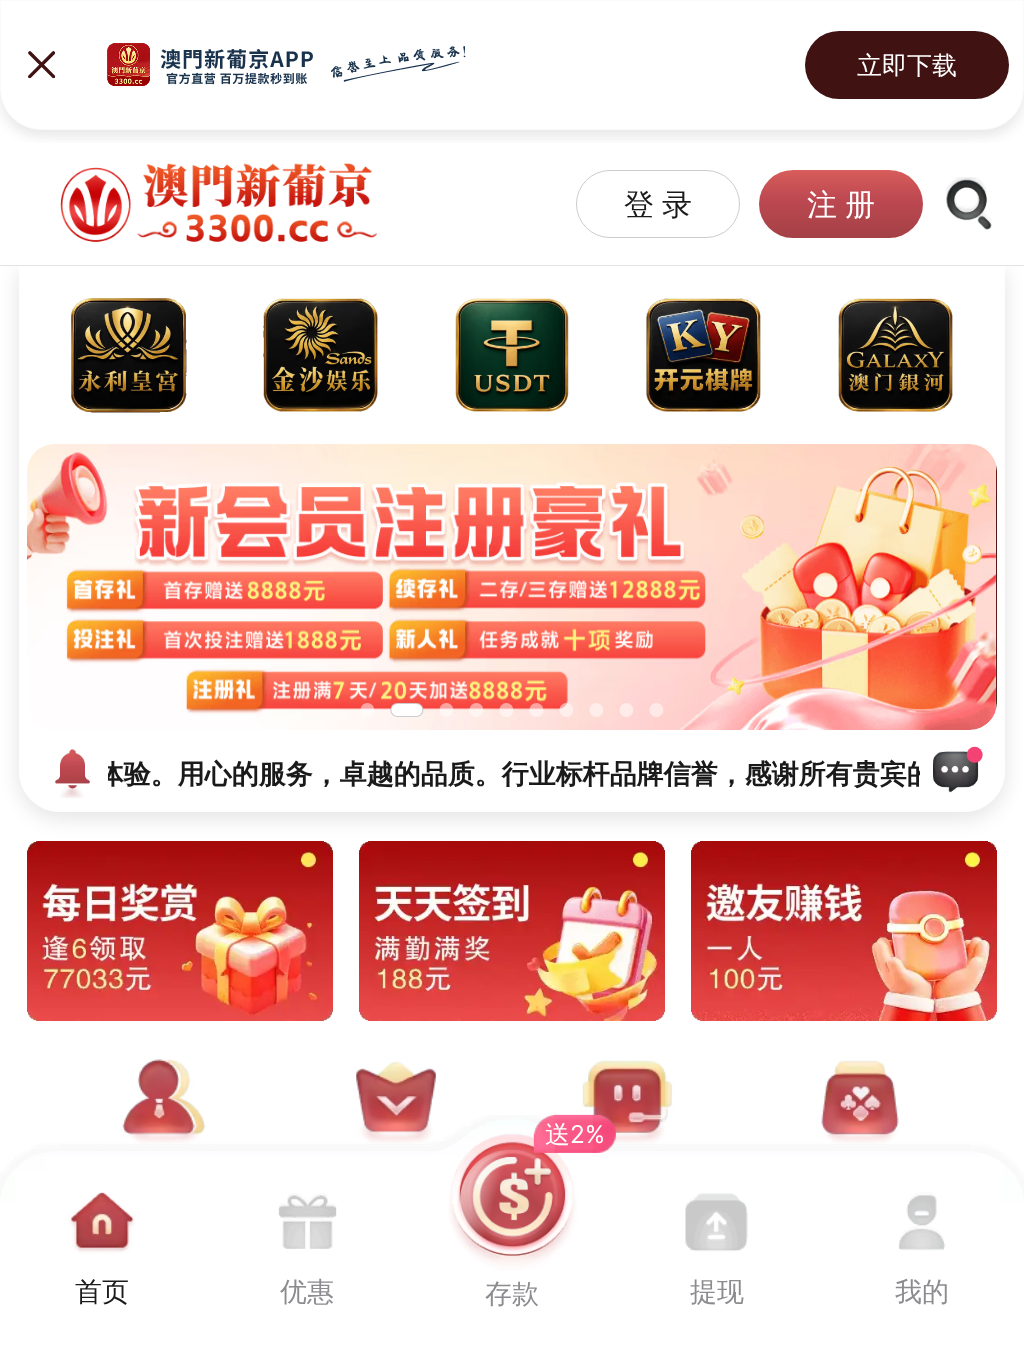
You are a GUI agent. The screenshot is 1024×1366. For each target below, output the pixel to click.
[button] (658, 204)
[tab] (102, 1240)
